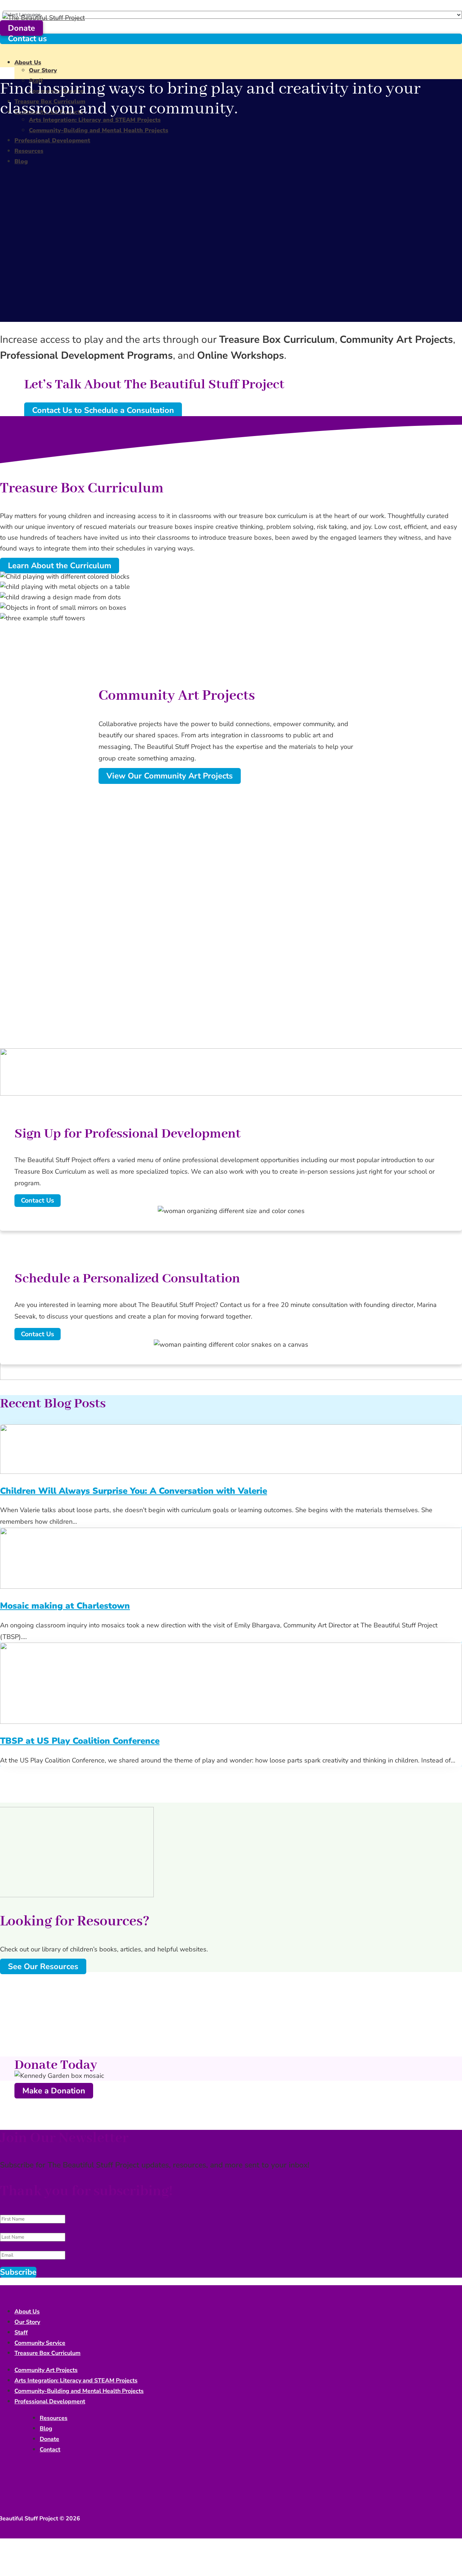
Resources (29, 151)
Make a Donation (54, 2091)
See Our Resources (43, 1967)
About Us (28, 62)
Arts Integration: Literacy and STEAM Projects (95, 120)
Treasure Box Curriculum (47, 2353)
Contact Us (38, 1200)
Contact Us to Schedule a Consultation (103, 410)
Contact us (27, 39)
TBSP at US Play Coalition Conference (80, 1741)
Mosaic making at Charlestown (65, 1606)
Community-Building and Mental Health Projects (99, 130)
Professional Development (52, 141)
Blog (21, 161)
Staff (21, 2333)
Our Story (43, 70)
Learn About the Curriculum (60, 566)
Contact (50, 2450)
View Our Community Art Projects (170, 776)
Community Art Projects (46, 2370)
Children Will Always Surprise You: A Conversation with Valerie (134, 1491)
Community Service (40, 2343)
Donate (21, 28)
